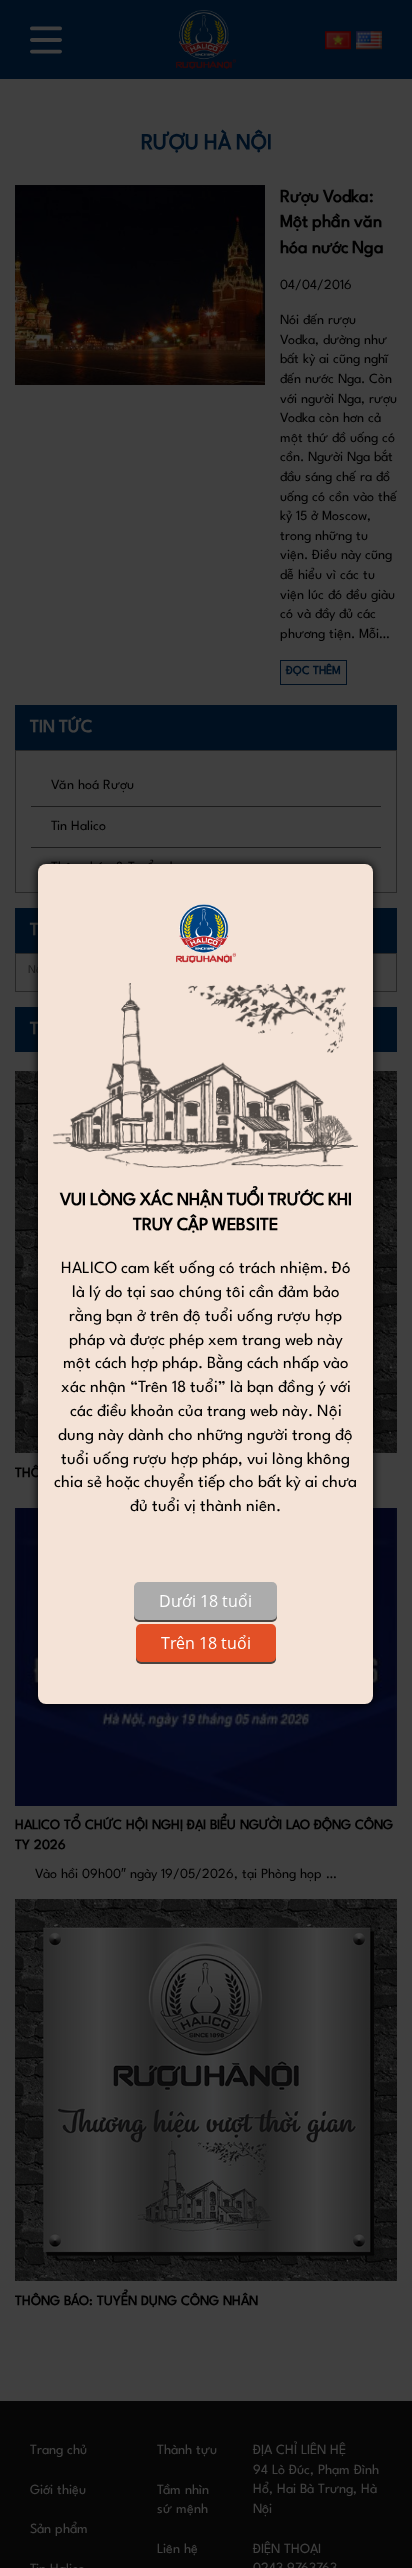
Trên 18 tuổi (206, 1643)
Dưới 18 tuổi (205, 1601)
